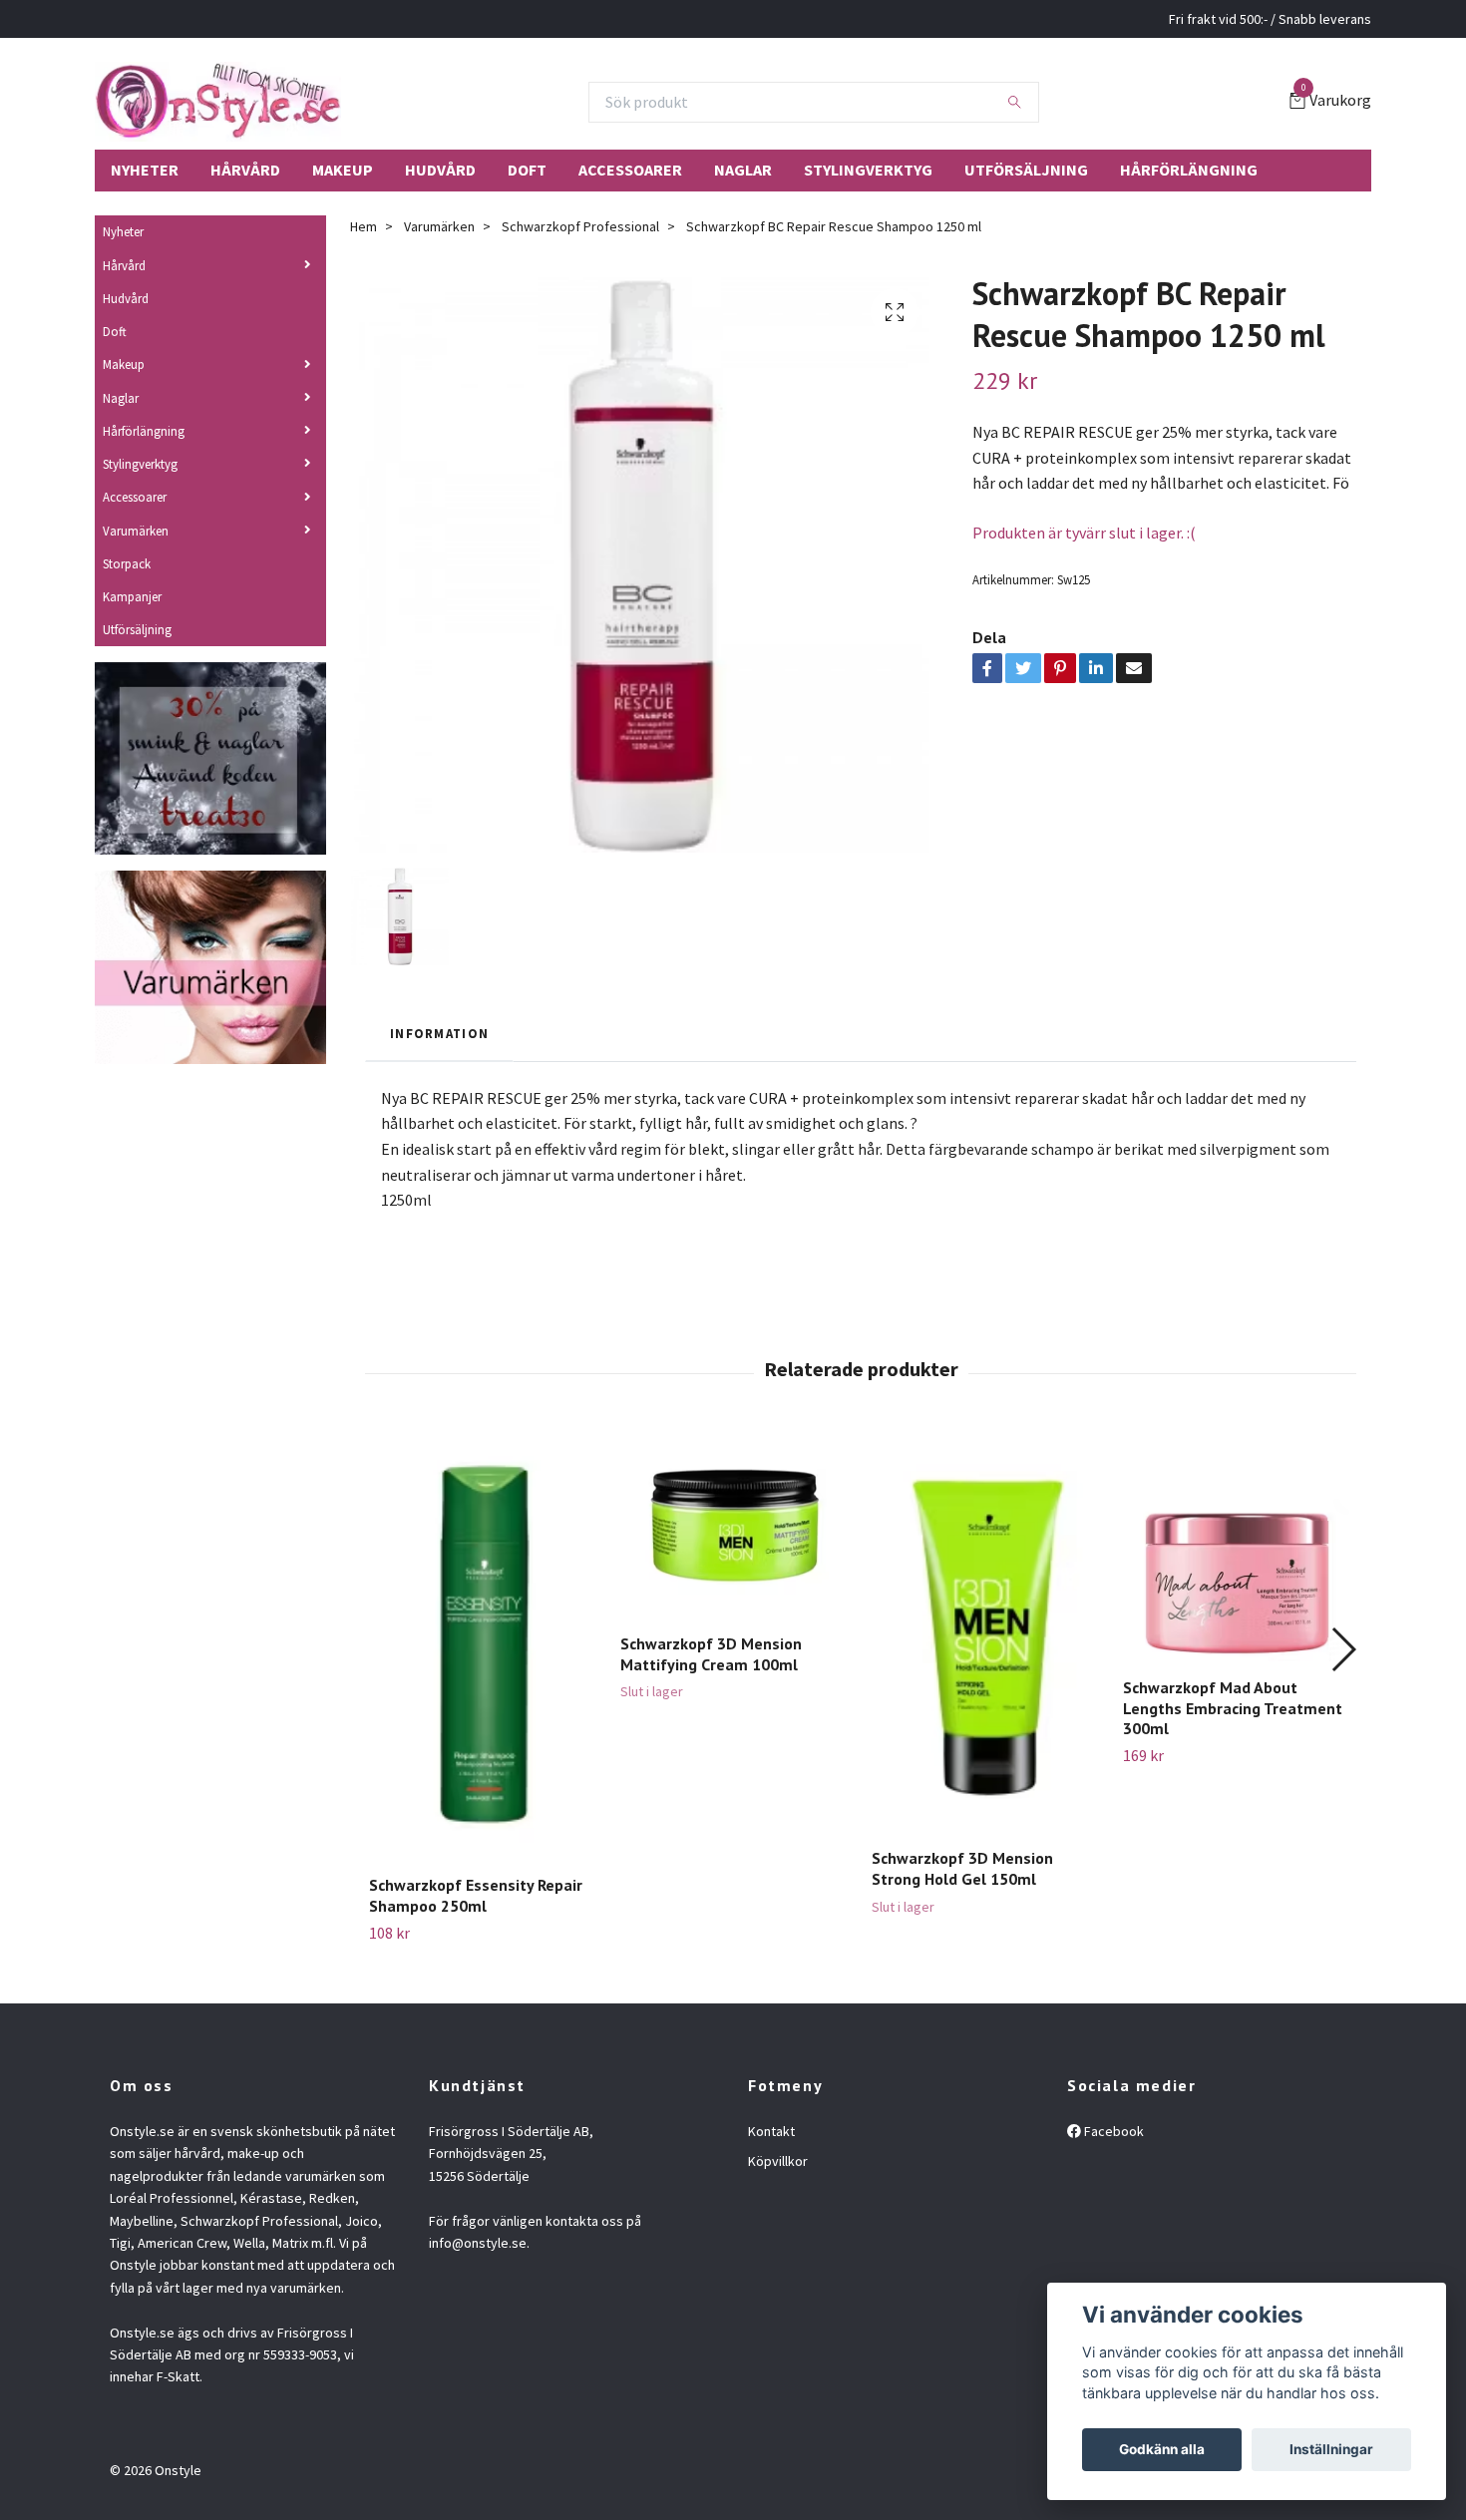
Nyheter (145, 170)
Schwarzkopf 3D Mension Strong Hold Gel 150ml (962, 1868)
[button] (1343, 1649)
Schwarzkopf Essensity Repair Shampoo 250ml (476, 1895)
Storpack (127, 563)
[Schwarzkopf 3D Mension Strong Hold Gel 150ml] (986, 1632)
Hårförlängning (1189, 170)
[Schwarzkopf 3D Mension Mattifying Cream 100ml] (734, 1525)
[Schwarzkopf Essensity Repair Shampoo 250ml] (483, 1646)
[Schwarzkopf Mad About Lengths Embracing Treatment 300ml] (1237, 1547)
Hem (364, 226)
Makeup (343, 170)
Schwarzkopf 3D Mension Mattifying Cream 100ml (711, 1654)
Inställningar (1331, 2449)
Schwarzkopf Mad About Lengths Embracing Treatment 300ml (1233, 1708)
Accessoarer (630, 170)
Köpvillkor (778, 2161)
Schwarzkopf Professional (580, 226)
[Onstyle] (218, 102)
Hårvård (245, 170)
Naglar (743, 170)
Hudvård (440, 170)
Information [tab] (439, 1033)
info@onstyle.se (478, 2243)
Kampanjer (132, 596)
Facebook (1112, 2131)
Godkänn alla (1162, 2449)
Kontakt (771, 2131)
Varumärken (136, 531)
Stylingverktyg (868, 170)
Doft (527, 170)
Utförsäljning (1026, 170)
